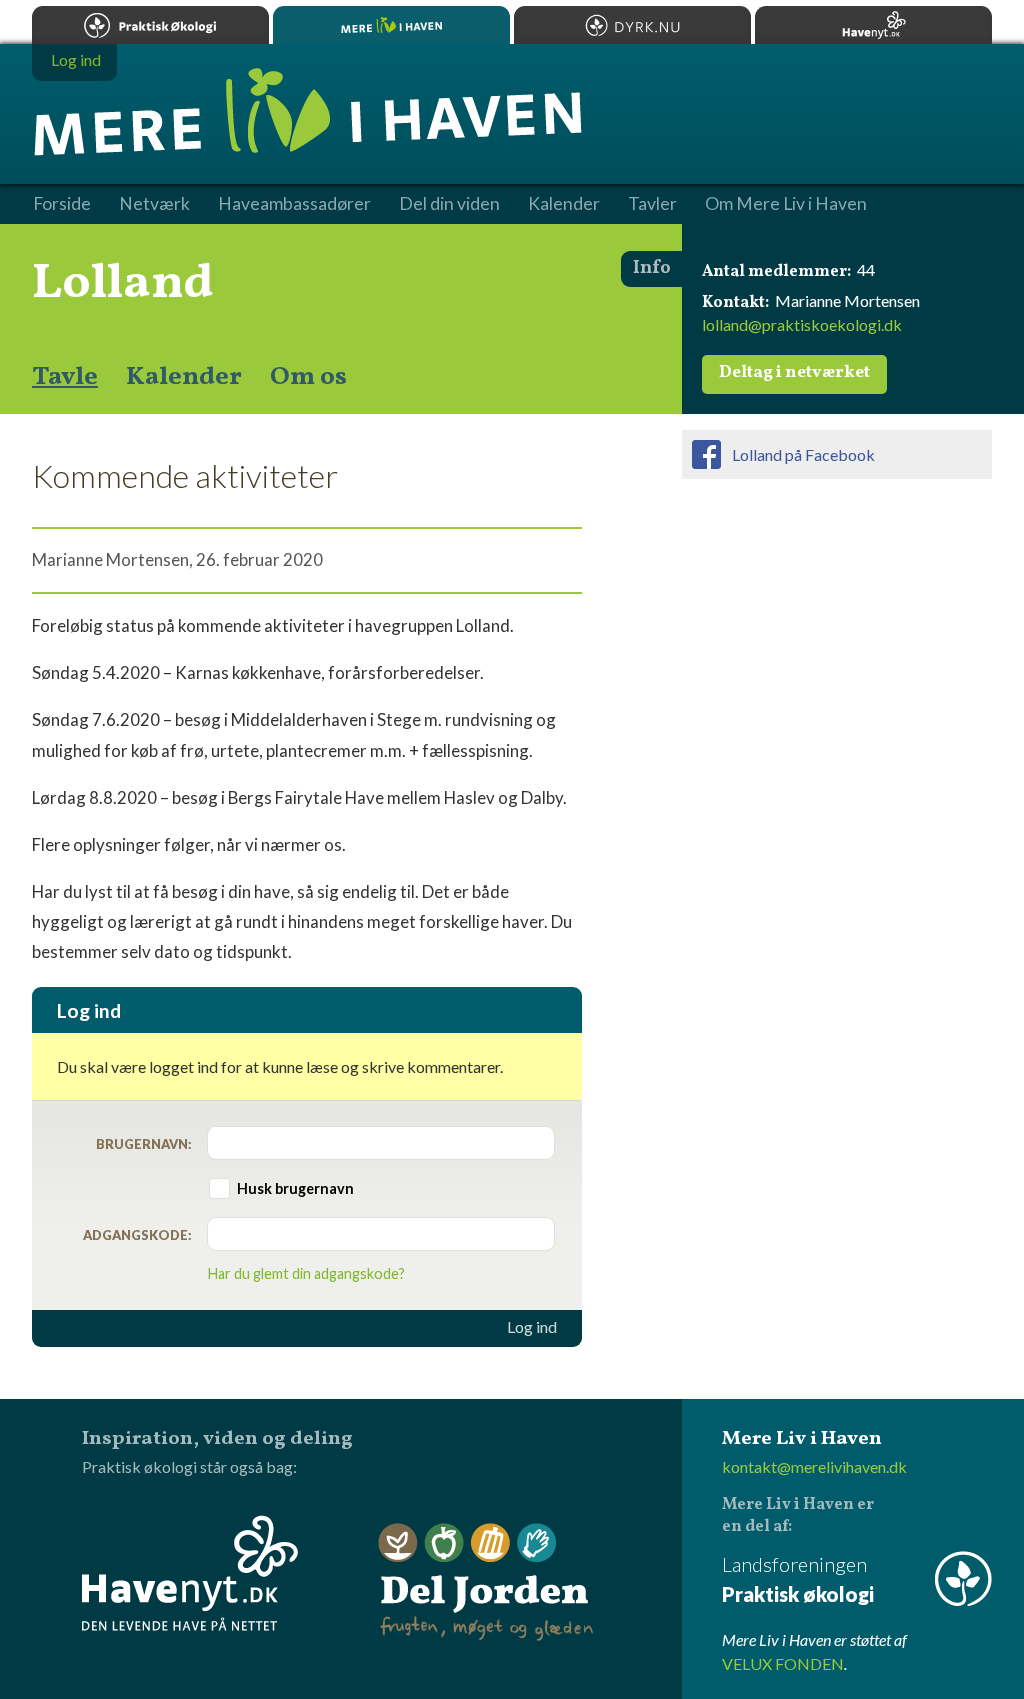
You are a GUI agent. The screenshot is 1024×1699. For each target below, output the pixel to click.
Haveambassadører (294, 204)
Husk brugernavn (295, 1188)
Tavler (652, 204)
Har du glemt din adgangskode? (306, 1273)
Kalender (184, 377)
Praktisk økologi (150, 25)
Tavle (65, 377)
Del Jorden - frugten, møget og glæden (486, 1582)
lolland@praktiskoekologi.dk (802, 324)
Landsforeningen (798, 1579)
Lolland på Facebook (803, 454)
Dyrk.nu (632, 25)
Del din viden (449, 204)
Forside (62, 204)
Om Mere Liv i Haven (786, 204)
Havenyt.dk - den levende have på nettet (190, 1573)
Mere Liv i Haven (391, 25)
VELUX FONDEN (783, 1663)
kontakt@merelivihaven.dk (814, 1466)
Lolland (123, 284)
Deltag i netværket (794, 373)
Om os (308, 377)
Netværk (154, 204)
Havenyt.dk (873, 25)
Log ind (532, 1327)
